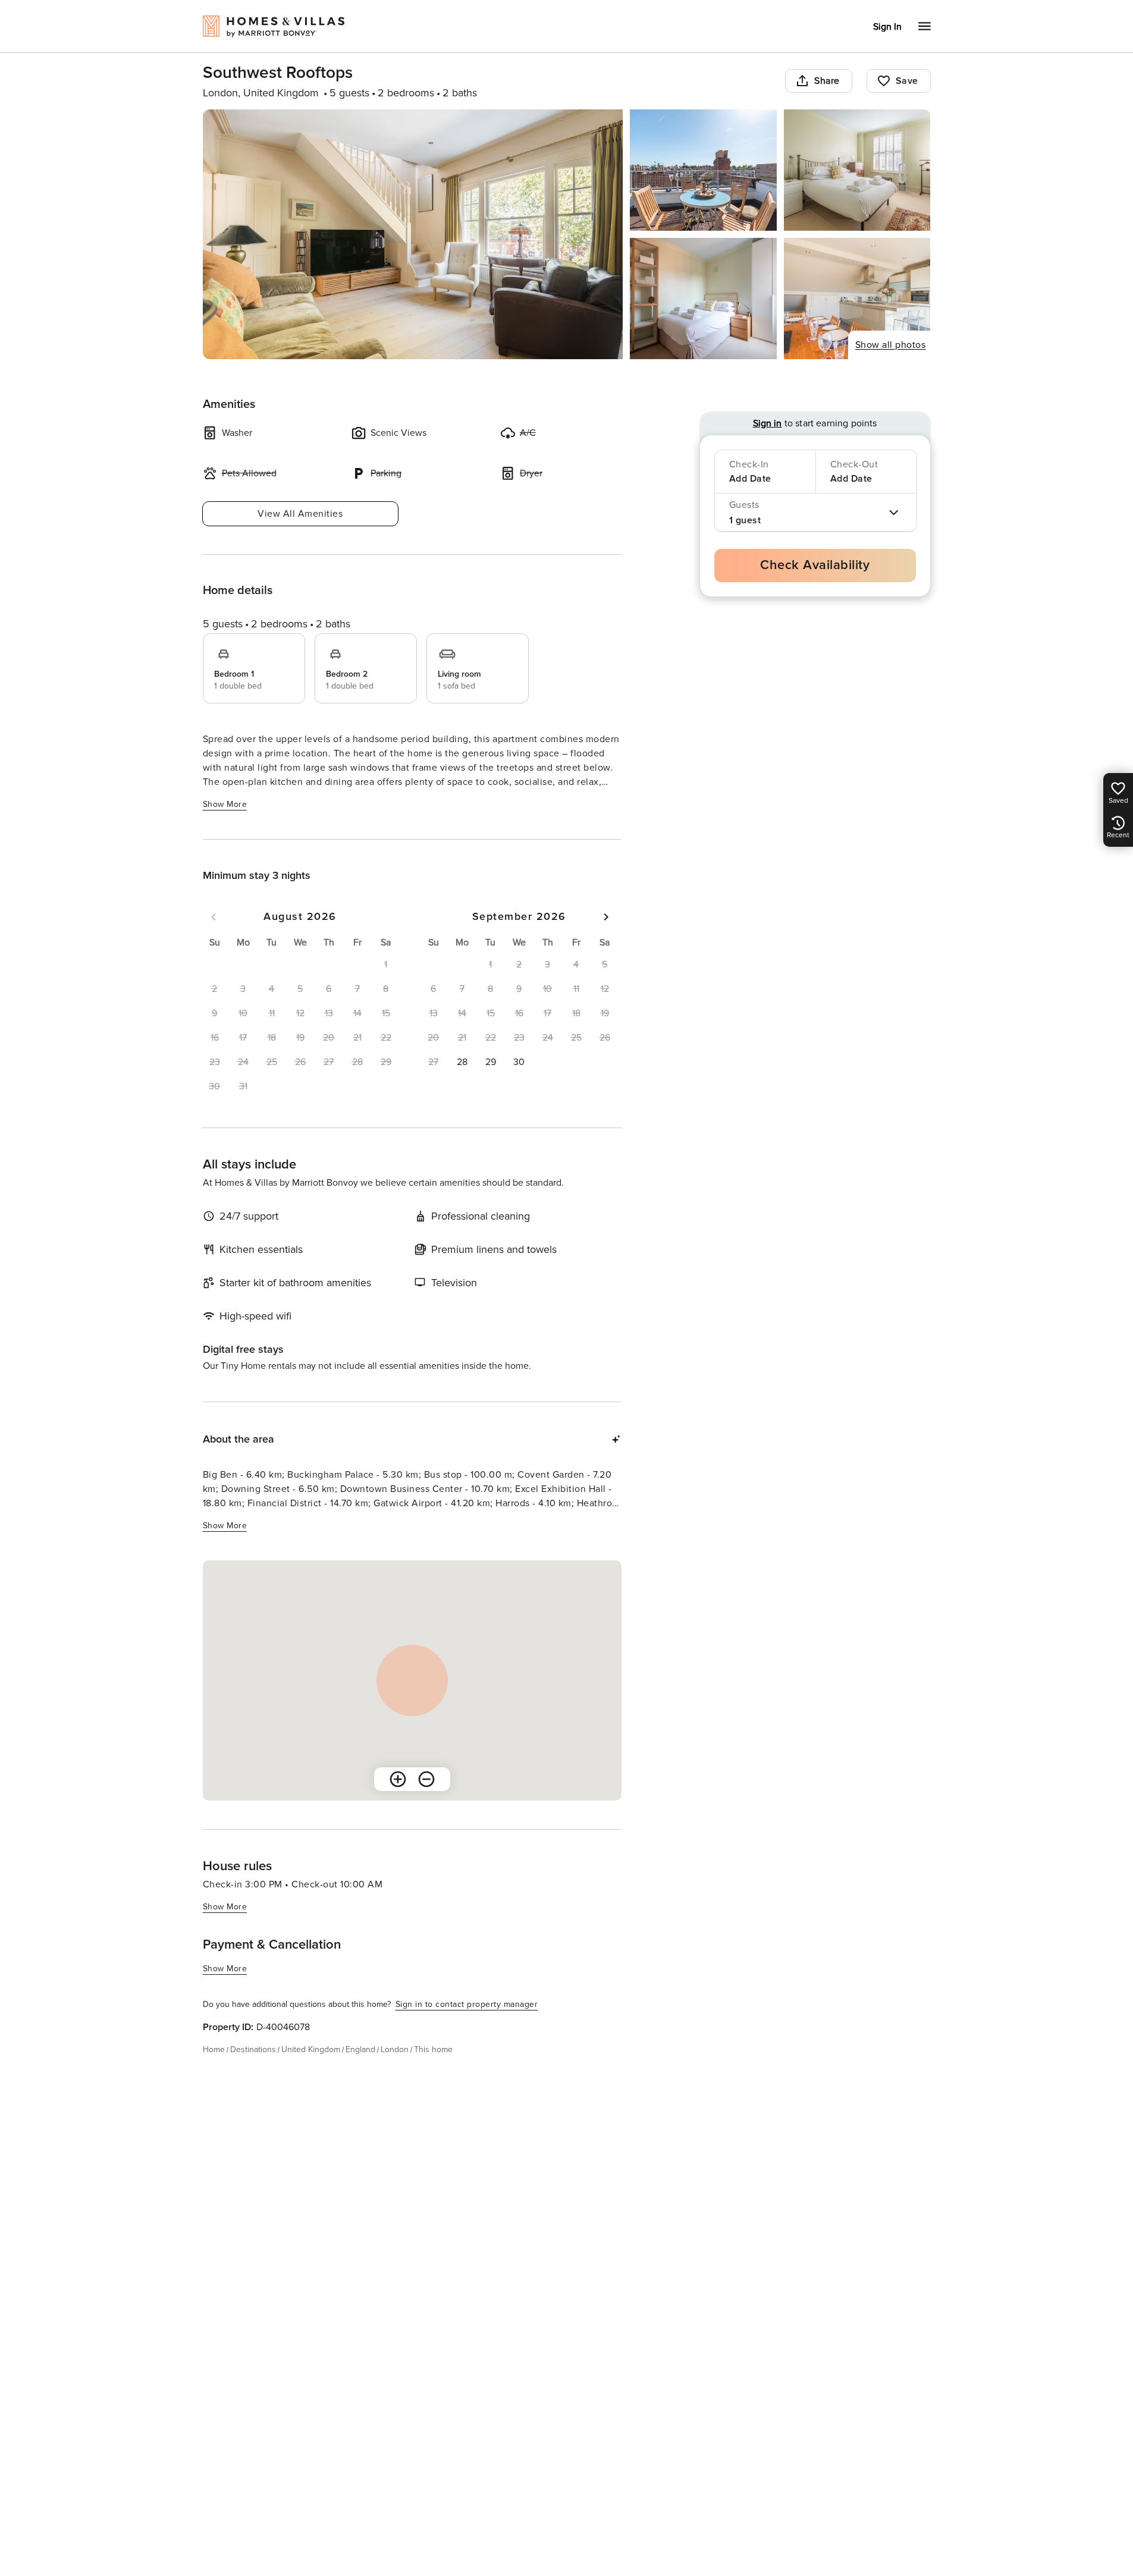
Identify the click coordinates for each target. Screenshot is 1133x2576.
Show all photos (891, 345)
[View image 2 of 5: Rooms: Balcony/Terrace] (703, 170)
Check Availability (815, 565)
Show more (225, 804)
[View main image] (413, 234)
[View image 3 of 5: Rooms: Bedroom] (857, 170)
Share (827, 81)
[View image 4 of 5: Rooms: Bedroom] (703, 299)
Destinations (253, 2049)
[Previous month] (214, 917)
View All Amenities (300, 514)
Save (907, 81)
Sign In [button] (887, 27)
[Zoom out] (426, 1779)
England (360, 2049)
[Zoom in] (398, 1779)
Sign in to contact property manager (467, 2004)
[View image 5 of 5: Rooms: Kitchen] (857, 299)
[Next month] (606, 917)
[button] (462, 1062)
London (395, 2049)
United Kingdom (311, 2049)
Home (214, 2049)
